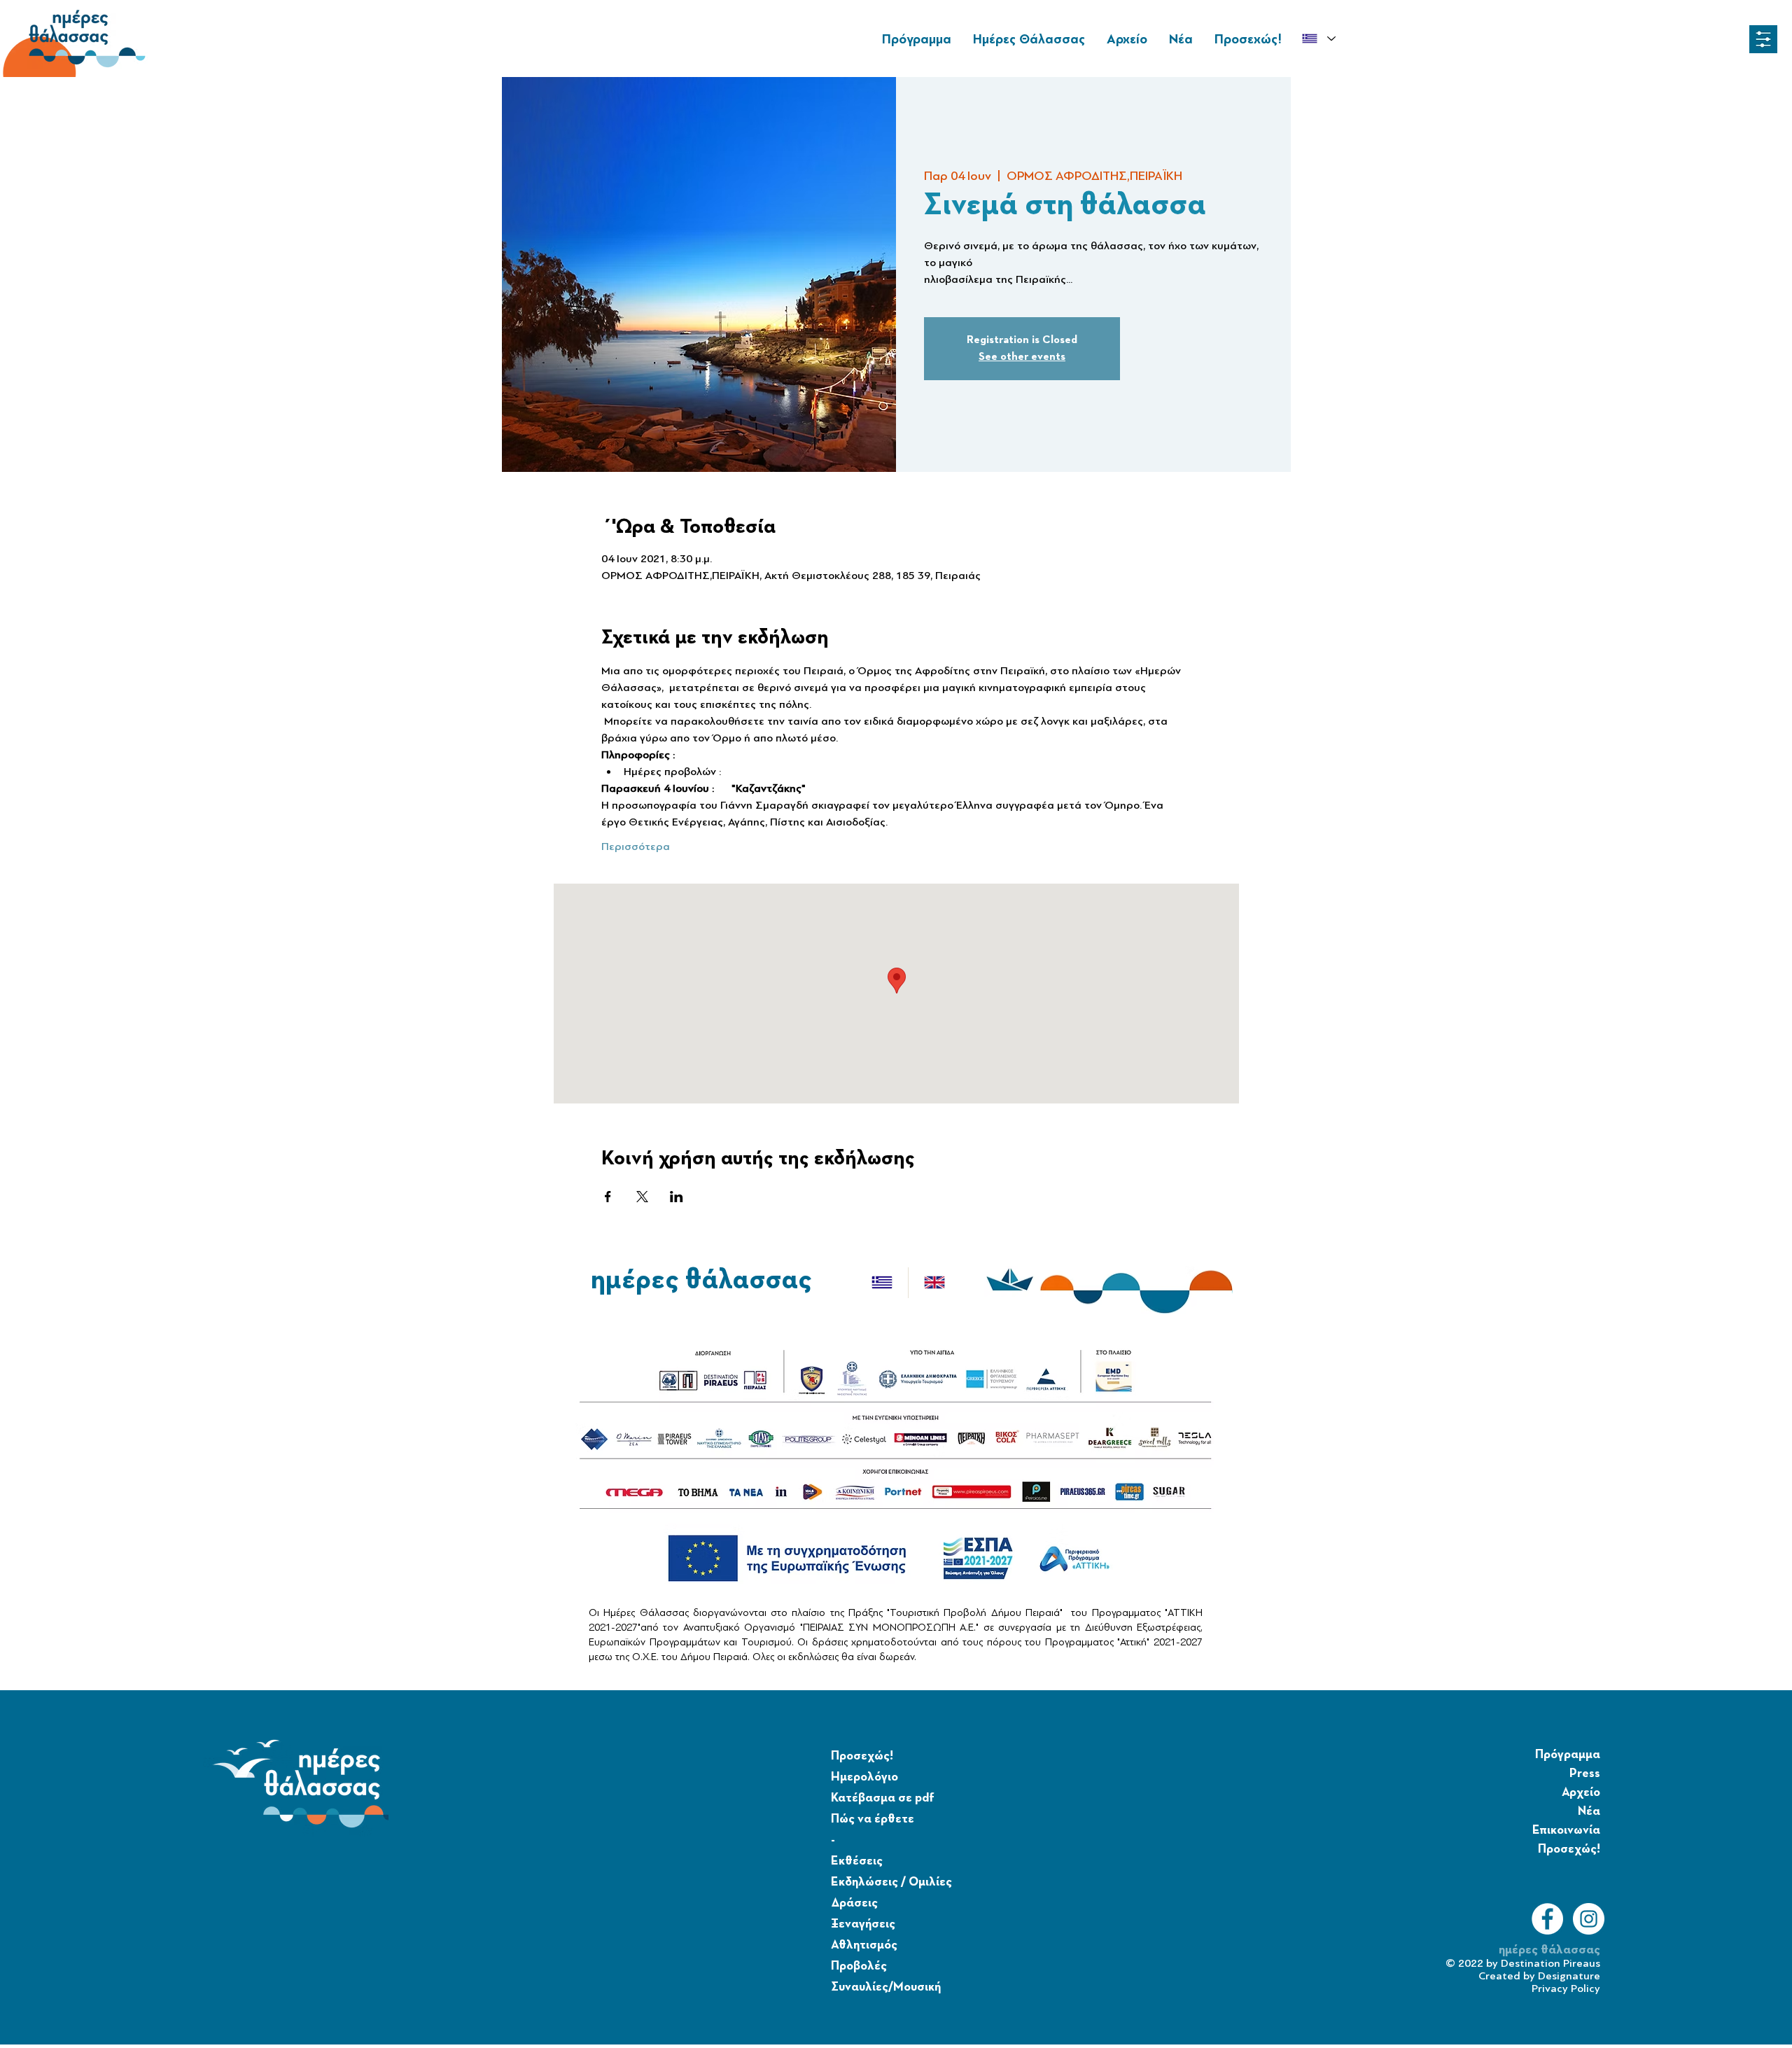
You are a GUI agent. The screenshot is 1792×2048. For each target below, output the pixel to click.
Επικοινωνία (1566, 1830)
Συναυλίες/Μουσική (886, 1987)
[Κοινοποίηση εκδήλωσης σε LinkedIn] (677, 1197)
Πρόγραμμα (1568, 1755)
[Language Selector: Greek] (1318, 39)
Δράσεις (854, 1903)
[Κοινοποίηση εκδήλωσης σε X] (642, 1197)
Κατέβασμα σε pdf (883, 1798)
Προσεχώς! (862, 1756)
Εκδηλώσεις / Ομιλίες (891, 1882)
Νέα (1589, 1811)
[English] (934, 1283)
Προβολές (859, 1966)
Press (1585, 1774)
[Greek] (882, 1283)
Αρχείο (1581, 1792)
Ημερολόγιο (864, 1777)
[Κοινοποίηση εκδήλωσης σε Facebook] (608, 1197)
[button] (1763, 39)
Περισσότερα (636, 847)
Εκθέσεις (857, 1861)
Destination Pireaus (1550, 1963)
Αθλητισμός (864, 1945)
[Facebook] (1547, 1919)
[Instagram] (1589, 1919)
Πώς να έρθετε (873, 1819)
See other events (1022, 357)
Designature (1569, 1976)
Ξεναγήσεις (863, 1924)
